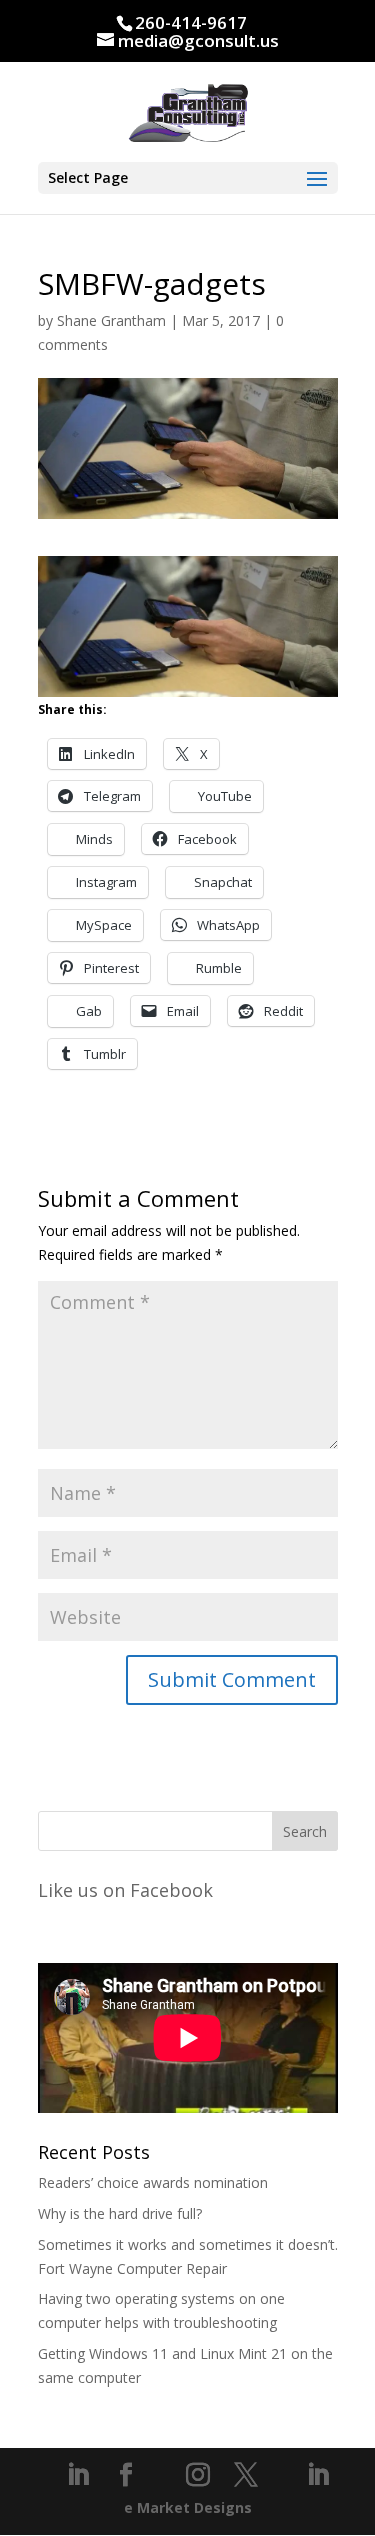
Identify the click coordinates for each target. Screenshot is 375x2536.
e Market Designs (188, 2507)
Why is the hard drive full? (120, 2213)
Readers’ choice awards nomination (153, 2182)
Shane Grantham (111, 320)
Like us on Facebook (125, 1890)
